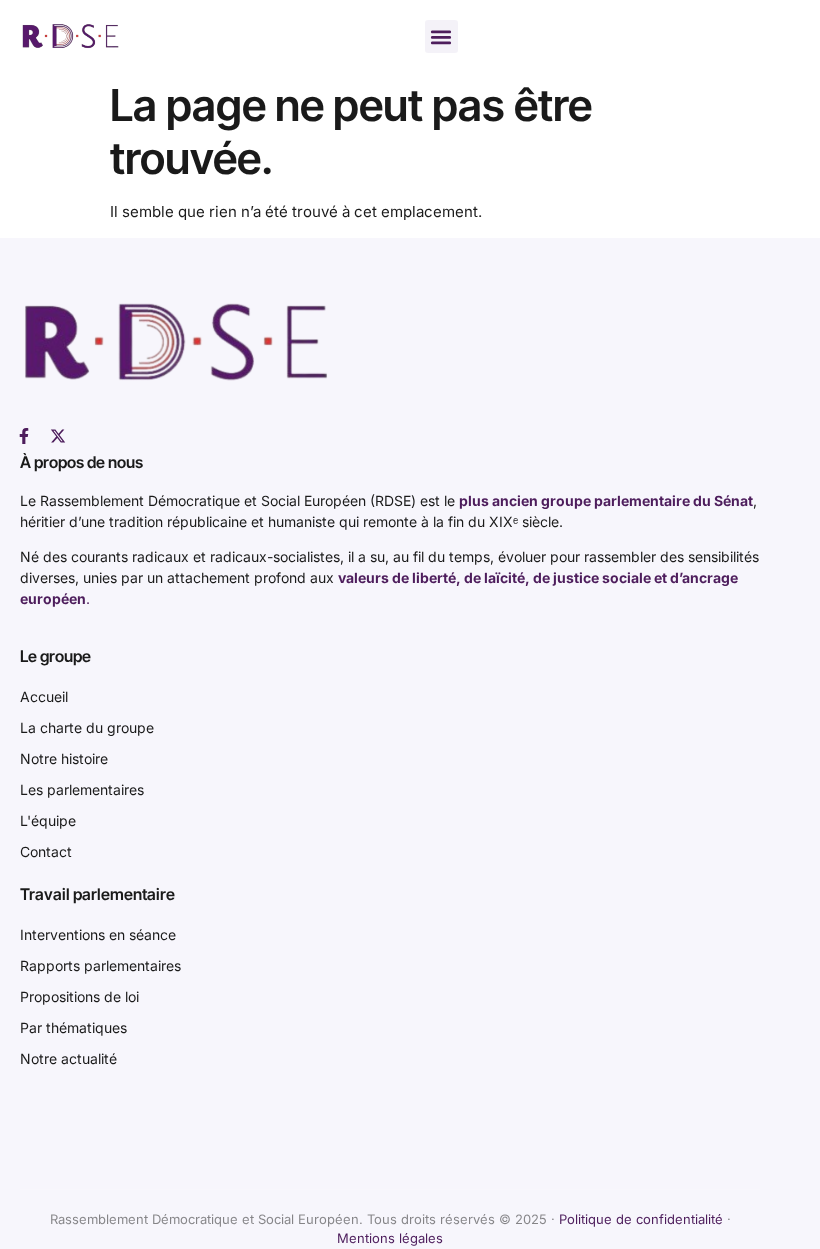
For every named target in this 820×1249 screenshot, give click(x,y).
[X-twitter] (58, 436)
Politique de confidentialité (641, 1219)
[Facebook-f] (24, 436)
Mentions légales (390, 1238)
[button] (441, 36)
